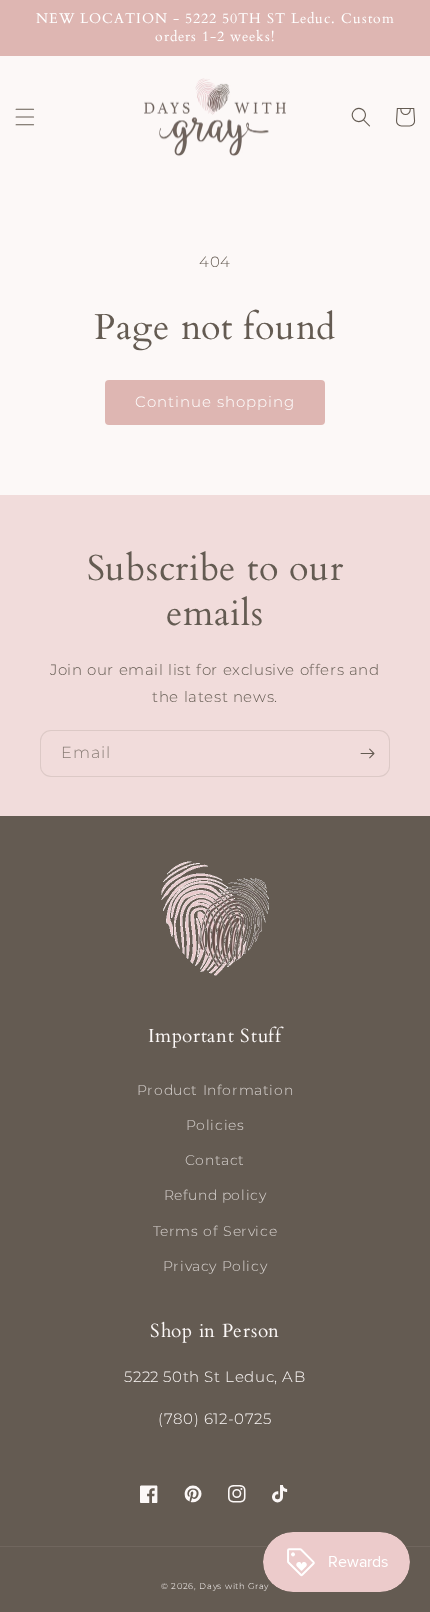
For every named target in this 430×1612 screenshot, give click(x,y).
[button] (25, 117)
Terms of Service (215, 1231)
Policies (215, 1125)
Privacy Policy (215, 1266)
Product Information (215, 1090)
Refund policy (215, 1195)
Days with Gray (234, 1586)
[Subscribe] (367, 753)
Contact (215, 1160)
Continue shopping (215, 401)
